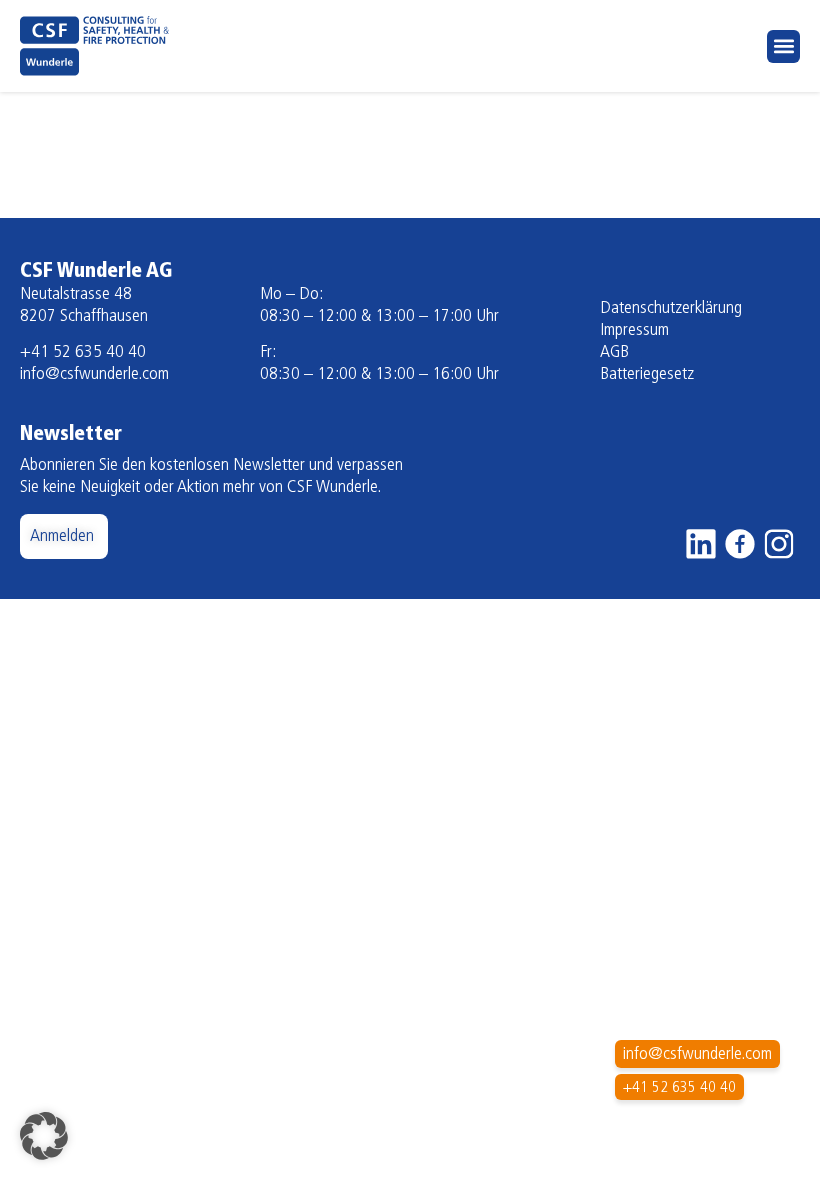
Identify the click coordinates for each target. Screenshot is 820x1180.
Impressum (634, 331)
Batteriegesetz (647, 375)
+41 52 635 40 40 (83, 353)
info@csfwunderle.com (94, 375)
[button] (783, 46)
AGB (614, 353)
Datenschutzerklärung (671, 309)
